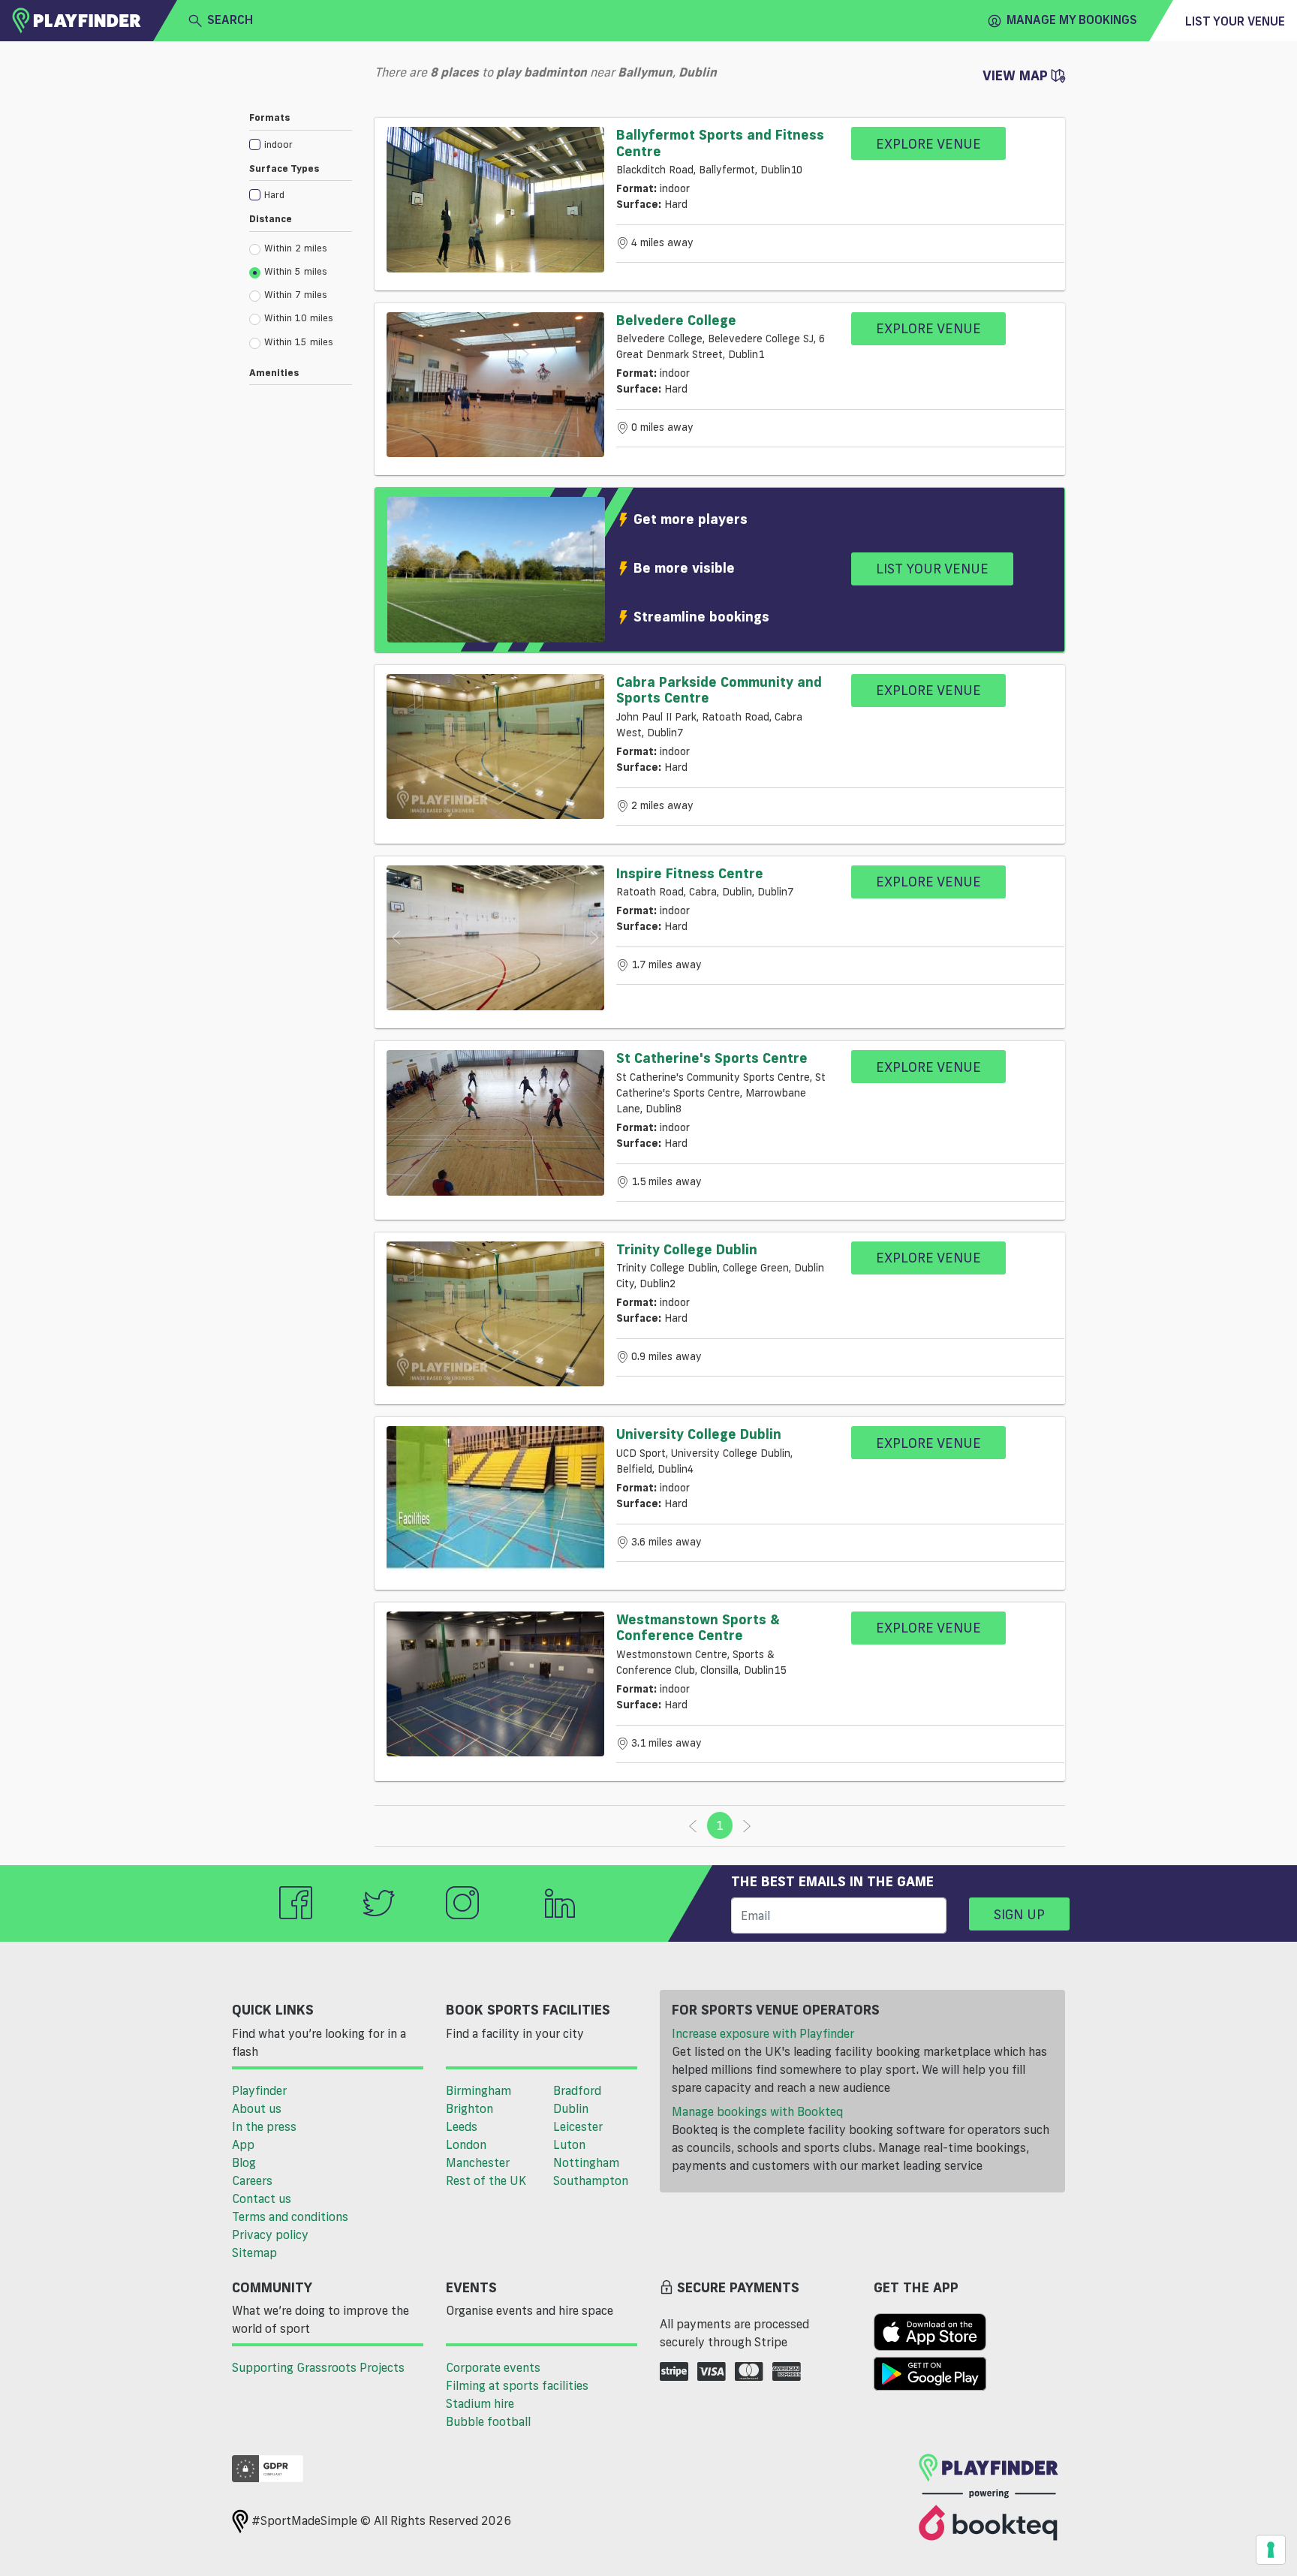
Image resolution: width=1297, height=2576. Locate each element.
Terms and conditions (290, 2216)
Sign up (1019, 1914)
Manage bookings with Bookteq (757, 2111)
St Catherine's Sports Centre (712, 1058)
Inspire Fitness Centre (690, 873)
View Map (1017, 75)
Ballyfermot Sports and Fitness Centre (720, 143)
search (230, 20)
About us (257, 2108)
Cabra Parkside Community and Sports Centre (719, 690)
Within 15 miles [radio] (299, 342)
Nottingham (586, 2162)
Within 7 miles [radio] (296, 294)
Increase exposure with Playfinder (763, 2033)
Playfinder (259, 2090)
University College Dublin (699, 1434)
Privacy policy (270, 2234)
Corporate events (493, 2367)
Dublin (571, 2108)
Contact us (262, 2198)
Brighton (469, 2108)
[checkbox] (301, 144)
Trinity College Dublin (687, 1249)
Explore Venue (928, 143)
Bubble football (488, 2421)
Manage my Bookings (1072, 20)
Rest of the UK (486, 2180)
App (243, 2144)
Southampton (591, 2180)
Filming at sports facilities (517, 2385)
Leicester (578, 2126)
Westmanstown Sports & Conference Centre (698, 1627)
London (466, 2144)
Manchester (478, 2162)
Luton (569, 2144)
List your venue (1235, 21)
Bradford (577, 2090)
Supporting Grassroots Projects (318, 2367)
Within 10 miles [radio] (299, 317)
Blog (244, 2162)
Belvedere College (676, 320)
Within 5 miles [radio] (296, 271)
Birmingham (478, 2090)
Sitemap (254, 2252)
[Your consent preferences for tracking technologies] (1271, 2550)
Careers (252, 2180)
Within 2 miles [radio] (296, 248)
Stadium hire (480, 2403)
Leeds (462, 2126)
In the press (264, 2126)
